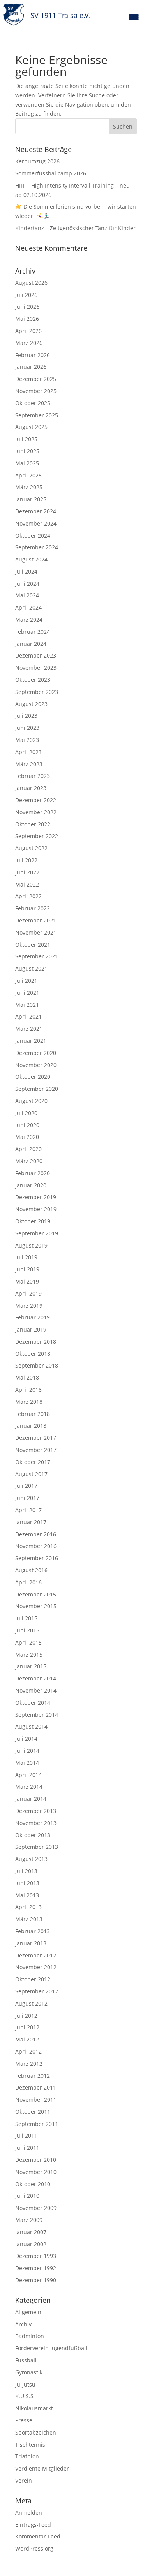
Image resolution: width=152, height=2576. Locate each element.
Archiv (23, 2324)
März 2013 (29, 1919)
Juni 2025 (27, 451)
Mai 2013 (27, 1895)
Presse (24, 2420)
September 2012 (37, 1991)
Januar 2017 (31, 1522)
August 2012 (31, 2003)
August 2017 (31, 1474)
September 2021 (37, 956)
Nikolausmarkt (34, 2408)
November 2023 (36, 668)
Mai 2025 (27, 463)
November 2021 (36, 932)
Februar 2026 (33, 355)
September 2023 (37, 692)
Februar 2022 (33, 908)
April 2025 (28, 475)
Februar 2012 (33, 2076)
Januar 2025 (31, 499)
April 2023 (28, 752)
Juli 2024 (26, 571)
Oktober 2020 (33, 1077)
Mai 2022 (27, 884)
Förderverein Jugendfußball (51, 2348)
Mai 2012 (27, 2039)
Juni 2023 (27, 728)
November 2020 (36, 1065)
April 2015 (28, 1642)
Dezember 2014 (36, 1678)
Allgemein (28, 2312)
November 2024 (36, 523)
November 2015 (36, 1606)
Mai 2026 (27, 319)
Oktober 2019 (33, 1221)
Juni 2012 (27, 2027)
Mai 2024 (27, 595)
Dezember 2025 (36, 379)
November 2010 (36, 2172)
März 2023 (29, 764)
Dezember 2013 (36, 1811)
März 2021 (29, 1029)
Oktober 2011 (33, 2112)
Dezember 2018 (36, 1342)
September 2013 (37, 1847)
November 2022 (36, 812)
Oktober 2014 (33, 1703)
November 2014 (36, 1690)
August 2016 (31, 1570)
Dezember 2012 (36, 1955)
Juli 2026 (26, 295)
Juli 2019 (26, 1257)
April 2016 (28, 1582)
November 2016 (36, 1546)
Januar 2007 (31, 2232)
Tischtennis (30, 2445)
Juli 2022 (26, 860)
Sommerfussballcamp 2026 (51, 173)
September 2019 (37, 1233)
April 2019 (28, 1293)
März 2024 (29, 619)
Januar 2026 (31, 367)
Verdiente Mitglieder (42, 2468)
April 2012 (28, 2051)
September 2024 (37, 547)
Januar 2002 (31, 2244)
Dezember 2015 (36, 1594)
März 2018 (29, 1402)
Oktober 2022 (33, 824)
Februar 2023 (33, 776)
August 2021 (31, 968)
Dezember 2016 (36, 1534)
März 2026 (29, 343)
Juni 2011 (27, 2148)
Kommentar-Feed (38, 2536)
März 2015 (29, 1654)
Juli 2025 (26, 439)
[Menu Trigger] (134, 17)
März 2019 (29, 1306)
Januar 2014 (31, 1799)
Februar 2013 (33, 1931)
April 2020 (28, 1149)
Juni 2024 (27, 584)
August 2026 (31, 283)
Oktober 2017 (33, 1462)
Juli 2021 (26, 981)
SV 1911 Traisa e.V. (61, 15)
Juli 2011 (26, 2135)
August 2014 (31, 1726)
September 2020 (37, 1089)
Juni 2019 (27, 1269)
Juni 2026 (27, 307)
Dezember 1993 (36, 2256)
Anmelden (29, 2513)
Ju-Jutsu (25, 2384)
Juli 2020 (26, 1113)
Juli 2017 (26, 1486)
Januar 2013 (31, 1943)
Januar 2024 (31, 644)
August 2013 (31, 1859)
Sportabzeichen (36, 2432)
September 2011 (37, 2124)
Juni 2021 (27, 993)
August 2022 (31, 848)
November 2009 (36, 2208)
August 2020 (31, 1101)
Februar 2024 (33, 632)
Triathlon (27, 2456)
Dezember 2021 (36, 920)
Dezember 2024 (36, 511)
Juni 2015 (27, 1630)
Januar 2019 (31, 1329)
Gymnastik (29, 2372)
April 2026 (28, 331)
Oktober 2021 (33, 945)
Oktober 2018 (33, 1354)
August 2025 (31, 427)
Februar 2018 (33, 1414)
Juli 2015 (26, 1618)
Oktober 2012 (33, 1979)
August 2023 (31, 704)
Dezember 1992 (36, 2268)
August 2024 (31, 559)
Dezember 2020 (36, 1053)
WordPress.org (34, 2548)
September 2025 (37, 415)
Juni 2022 (27, 872)
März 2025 (29, 487)
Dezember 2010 (36, 2160)
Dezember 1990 (36, 2280)
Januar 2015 (31, 1666)
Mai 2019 (27, 1281)
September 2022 (37, 836)
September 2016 (37, 1558)
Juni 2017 (27, 1498)
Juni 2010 (27, 2196)
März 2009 (29, 2220)
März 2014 (29, 1787)
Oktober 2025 (33, 403)
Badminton (30, 2336)
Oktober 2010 (33, 2184)
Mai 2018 (27, 1377)
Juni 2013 (27, 1883)
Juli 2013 (26, 1871)
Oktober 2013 (33, 1835)
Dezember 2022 (36, 800)
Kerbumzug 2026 (37, 161)
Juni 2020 (27, 1125)
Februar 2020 (33, 1173)
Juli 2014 (26, 1738)
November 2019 (36, 1209)
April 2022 (28, 896)
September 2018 (37, 1365)
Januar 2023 (31, 788)
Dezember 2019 (36, 1197)
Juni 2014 (27, 1751)
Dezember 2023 (36, 655)
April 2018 (28, 1390)
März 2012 (29, 2064)
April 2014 (28, 1775)
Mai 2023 (27, 740)
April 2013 (28, 1907)
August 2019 (31, 1245)
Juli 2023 (26, 716)
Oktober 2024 (33, 535)
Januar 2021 (31, 1041)
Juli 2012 (26, 2016)
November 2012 (36, 1967)
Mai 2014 (27, 1763)
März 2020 (29, 1161)
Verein (24, 2480)
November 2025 (36, 391)
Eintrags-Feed (33, 2525)
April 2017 (28, 1510)
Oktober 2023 (33, 680)
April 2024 (28, 607)
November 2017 (36, 1450)
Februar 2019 (33, 1317)
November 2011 (36, 2100)
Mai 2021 (27, 1005)
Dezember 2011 (36, 2087)
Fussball (26, 2360)
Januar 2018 (31, 1426)
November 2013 (36, 1823)
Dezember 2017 (36, 1438)
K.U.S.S (24, 2396)
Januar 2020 (31, 1185)
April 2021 (28, 1016)
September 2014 (37, 1715)
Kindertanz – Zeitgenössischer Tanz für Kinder (75, 228)
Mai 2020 (27, 1137)
